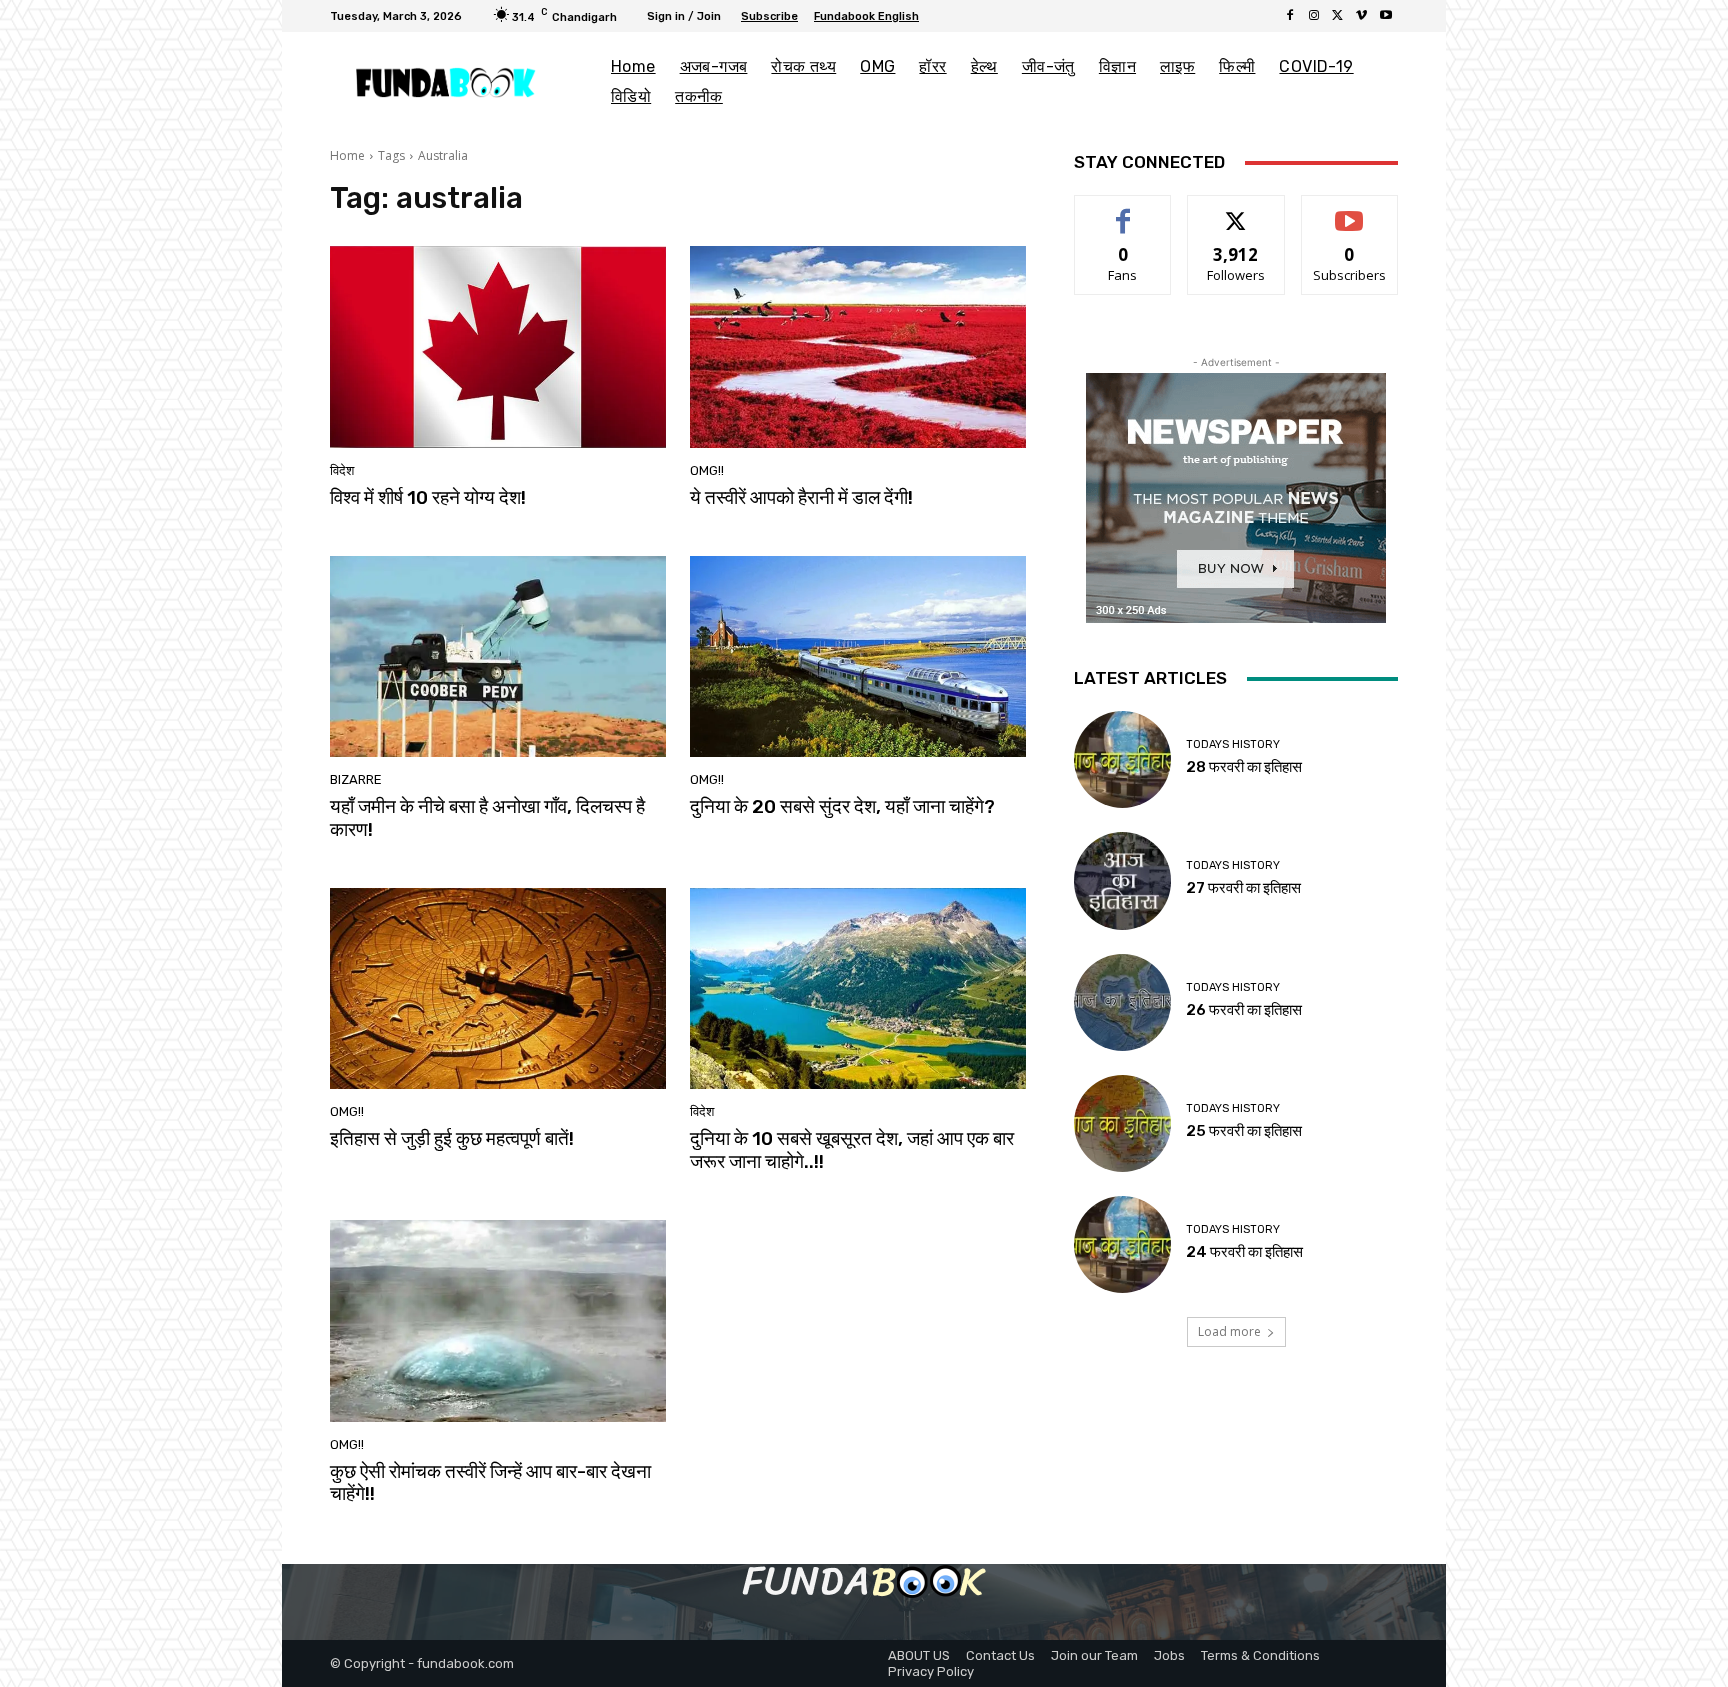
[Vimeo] (1362, 16)
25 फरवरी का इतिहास (1244, 1131)
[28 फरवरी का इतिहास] (1122, 759)
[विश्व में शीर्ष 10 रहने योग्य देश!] (498, 347)
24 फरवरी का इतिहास (1244, 1252)
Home (347, 155)
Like (1123, 210)
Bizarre (356, 779)
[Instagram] (1314, 16)
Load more (1229, 1331)
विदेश (342, 470)
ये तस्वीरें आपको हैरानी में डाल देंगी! (801, 497)
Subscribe (1350, 210)
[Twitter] (1338, 16)
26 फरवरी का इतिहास (1244, 1010)
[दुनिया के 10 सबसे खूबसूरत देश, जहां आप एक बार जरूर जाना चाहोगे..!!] (858, 989)
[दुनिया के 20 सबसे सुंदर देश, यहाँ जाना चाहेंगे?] (858, 657)
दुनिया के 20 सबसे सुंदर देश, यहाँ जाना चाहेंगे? (842, 806)
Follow (1236, 210)
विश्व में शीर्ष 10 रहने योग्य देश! (428, 497)
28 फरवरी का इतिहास (1244, 767)
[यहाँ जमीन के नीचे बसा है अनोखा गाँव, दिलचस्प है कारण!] (498, 657)
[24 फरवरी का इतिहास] (1122, 1244)
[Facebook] (1290, 16)
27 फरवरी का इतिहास (1243, 888)
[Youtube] (1386, 16)
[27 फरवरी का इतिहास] (1122, 880)
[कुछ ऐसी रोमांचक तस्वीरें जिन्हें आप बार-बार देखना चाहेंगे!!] (498, 1321)
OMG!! (707, 470)
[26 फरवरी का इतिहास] (1122, 1002)
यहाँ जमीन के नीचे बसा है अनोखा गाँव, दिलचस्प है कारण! (487, 818)
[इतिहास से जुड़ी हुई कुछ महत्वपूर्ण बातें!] (498, 989)
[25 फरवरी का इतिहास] (1122, 1123)
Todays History (1233, 744)
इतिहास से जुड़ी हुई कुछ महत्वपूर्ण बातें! (452, 1138)
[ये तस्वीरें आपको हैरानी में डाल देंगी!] (858, 347)
